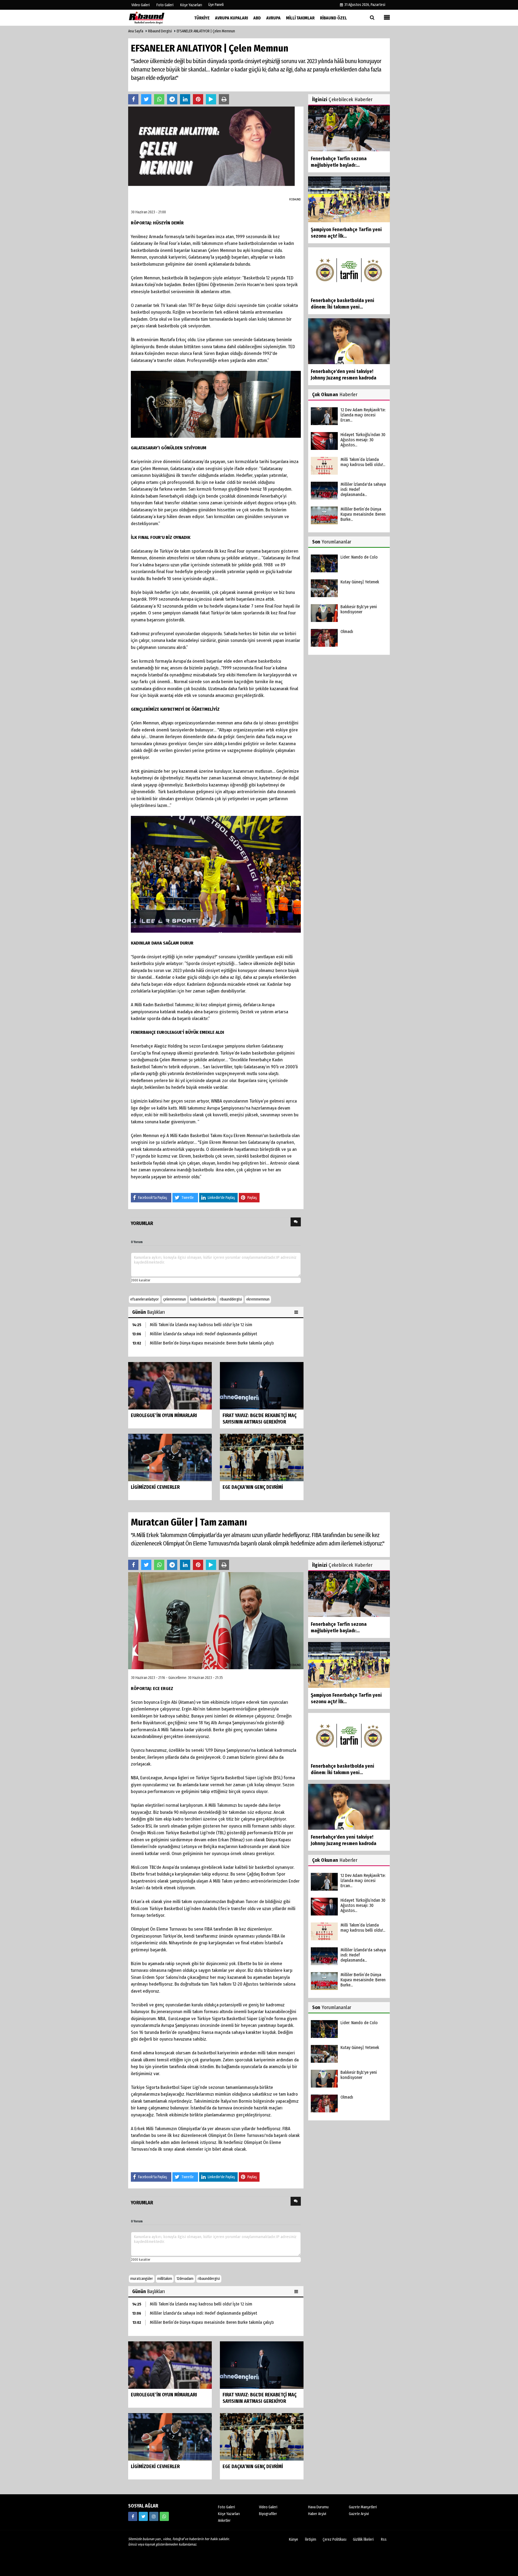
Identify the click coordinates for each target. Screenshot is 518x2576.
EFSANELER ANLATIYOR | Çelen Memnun (206, 31)
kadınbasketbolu (203, 1299)
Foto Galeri (226, 2507)
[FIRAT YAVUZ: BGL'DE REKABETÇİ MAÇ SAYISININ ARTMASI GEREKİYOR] (262, 1386)
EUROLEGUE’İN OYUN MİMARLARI (164, 1415)
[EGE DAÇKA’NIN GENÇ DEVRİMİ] (262, 1457)
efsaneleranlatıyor (145, 1299)
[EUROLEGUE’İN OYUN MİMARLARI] (170, 1386)
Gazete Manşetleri (363, 2507)
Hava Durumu (318, 2507)
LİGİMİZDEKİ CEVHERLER (155, 1487)
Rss (384, 2539)
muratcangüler (142, 2279)
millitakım (165, 2279)
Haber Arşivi (317, 2514)
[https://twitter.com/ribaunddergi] (143, 2516)
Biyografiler (268, 2514)
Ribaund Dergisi (160, 31)
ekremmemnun (258, 1299)
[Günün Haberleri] (297, 1312)
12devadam (185, 2279)
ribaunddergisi (231, 1299)
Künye (294, 2539)
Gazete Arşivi (359, 2514)
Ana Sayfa (136, 31)
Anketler (224, 2521)
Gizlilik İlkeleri (363, 2539)
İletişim (311, 2539)
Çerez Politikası (335, 2539)
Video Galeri (268, 2507)
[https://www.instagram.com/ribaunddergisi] (154, 2516)
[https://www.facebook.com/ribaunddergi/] (133, 2516)
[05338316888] (164, 2516)
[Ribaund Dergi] (155, 18)
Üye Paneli (216, 5)
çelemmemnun (175, 1299)
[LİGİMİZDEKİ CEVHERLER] (170, 1457)
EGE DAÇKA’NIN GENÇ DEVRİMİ (253, 1487)
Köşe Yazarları (229, 2514)
